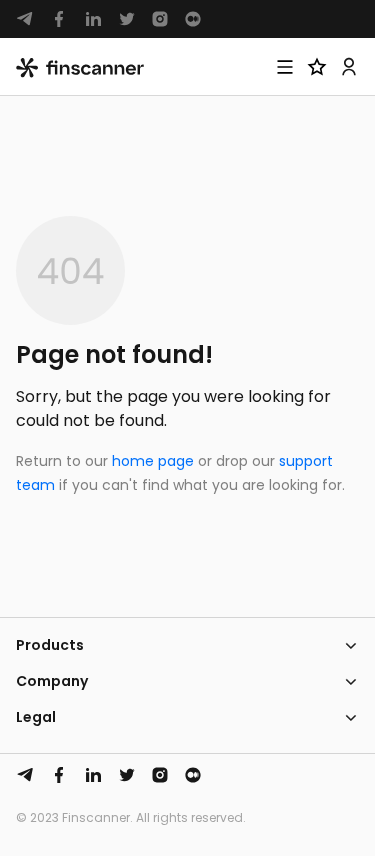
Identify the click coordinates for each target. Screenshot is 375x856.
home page (153, 461)
